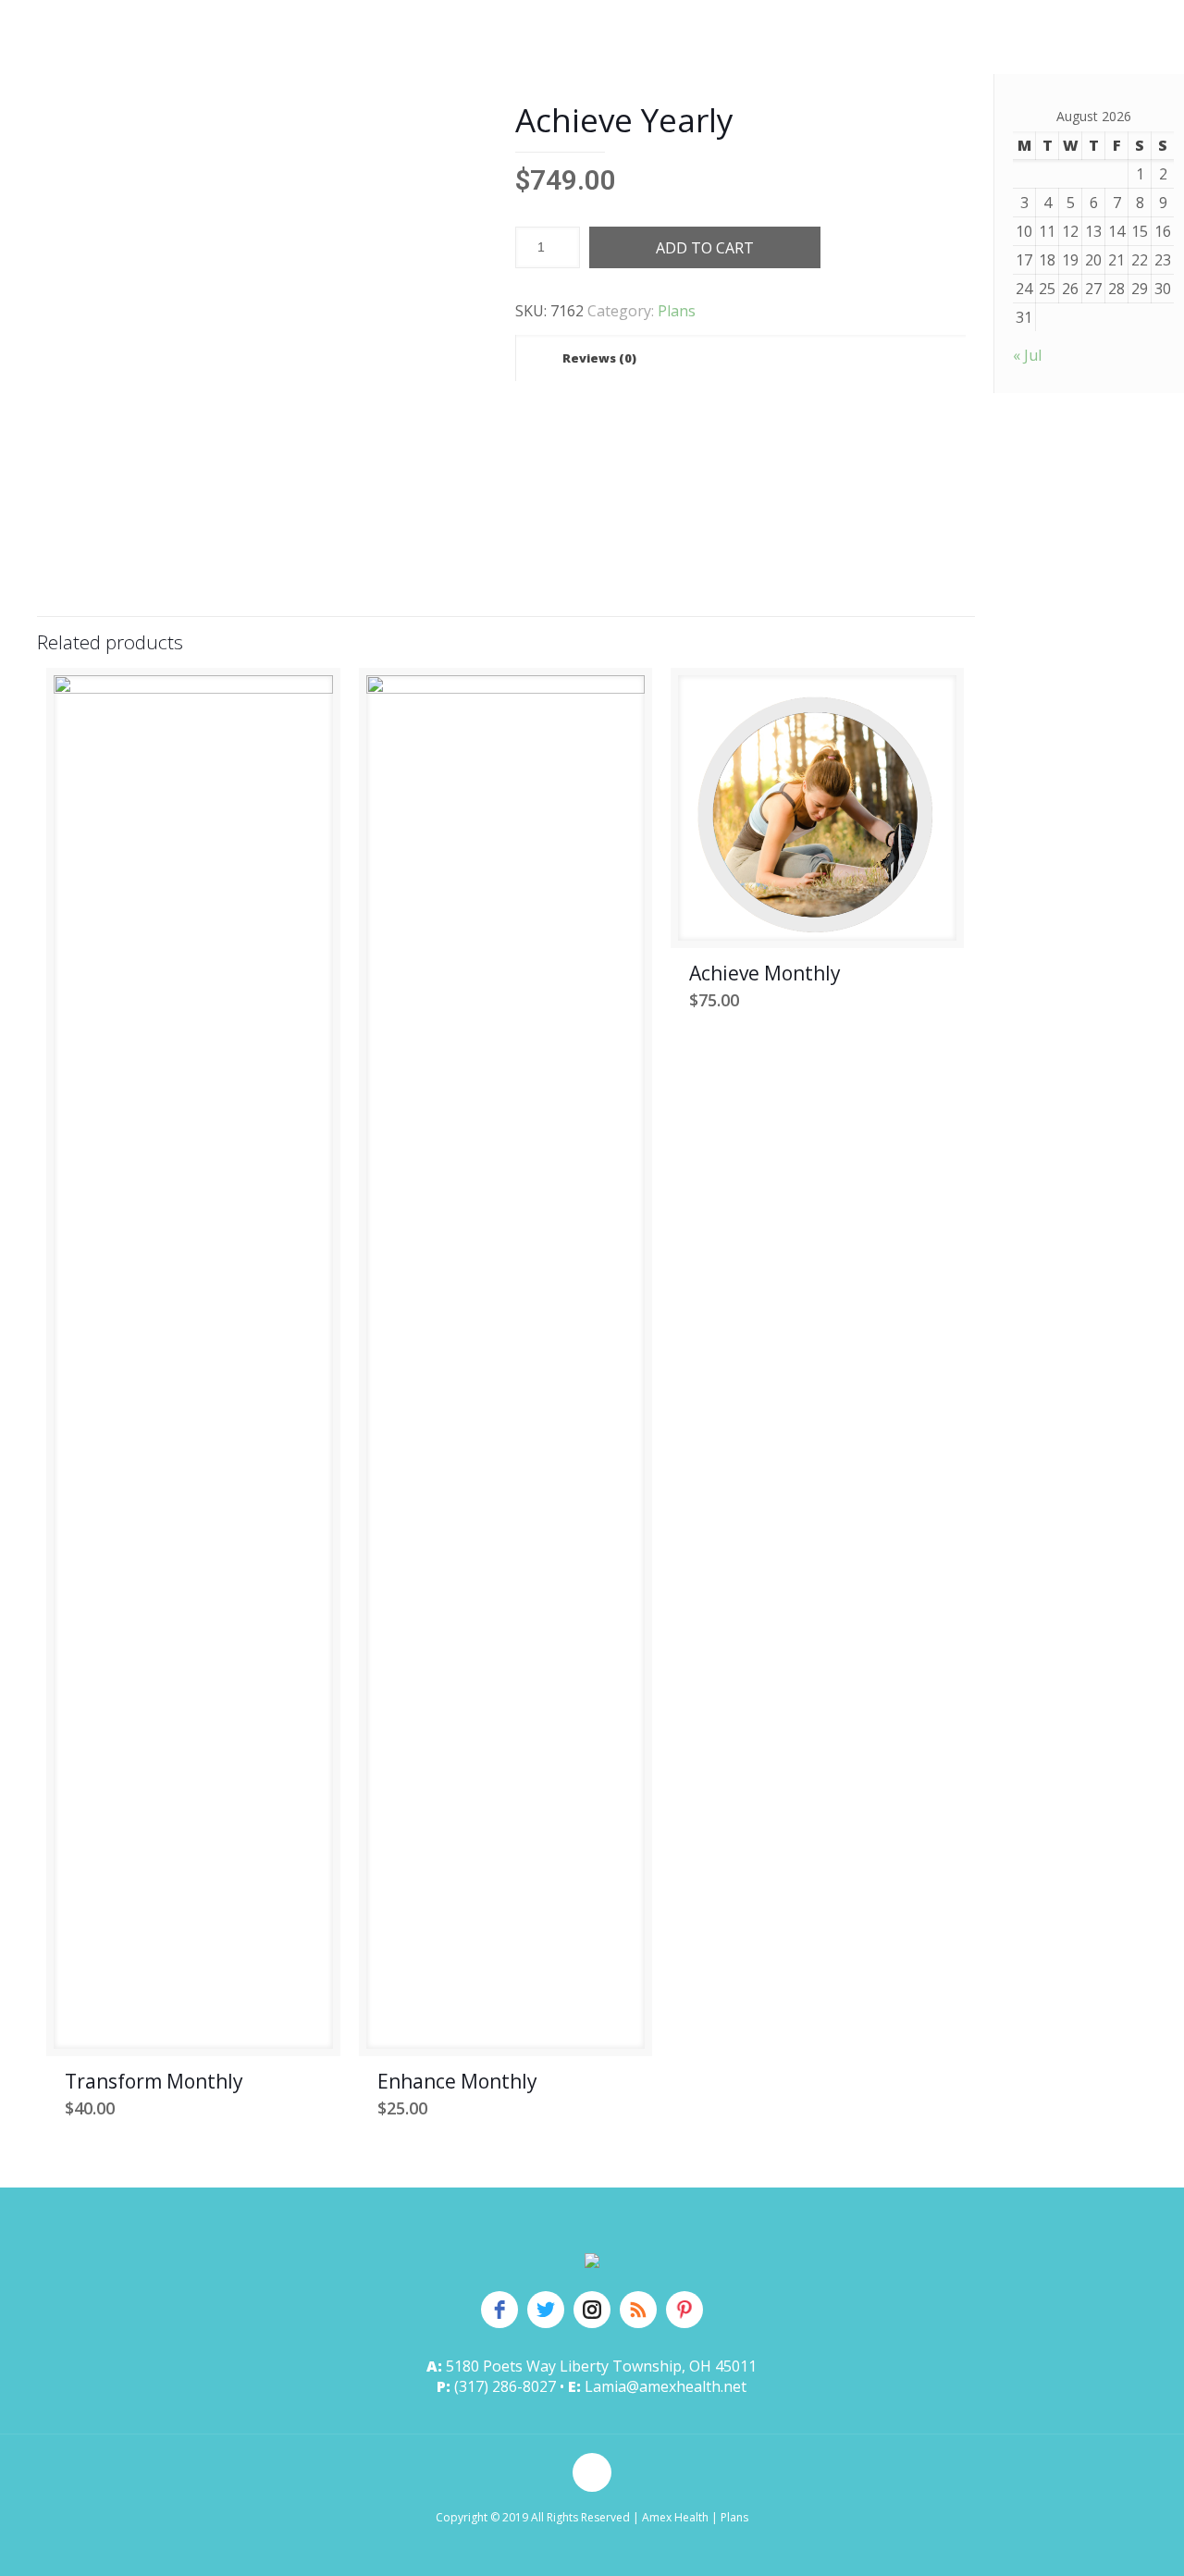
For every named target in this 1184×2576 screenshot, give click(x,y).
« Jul (1027, 355)
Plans (677, 311)
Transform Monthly (154, 2081)
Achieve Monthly (765, 973)
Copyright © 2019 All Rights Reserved (533, 2517)
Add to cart (705, 248)
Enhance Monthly (457, 2081)
